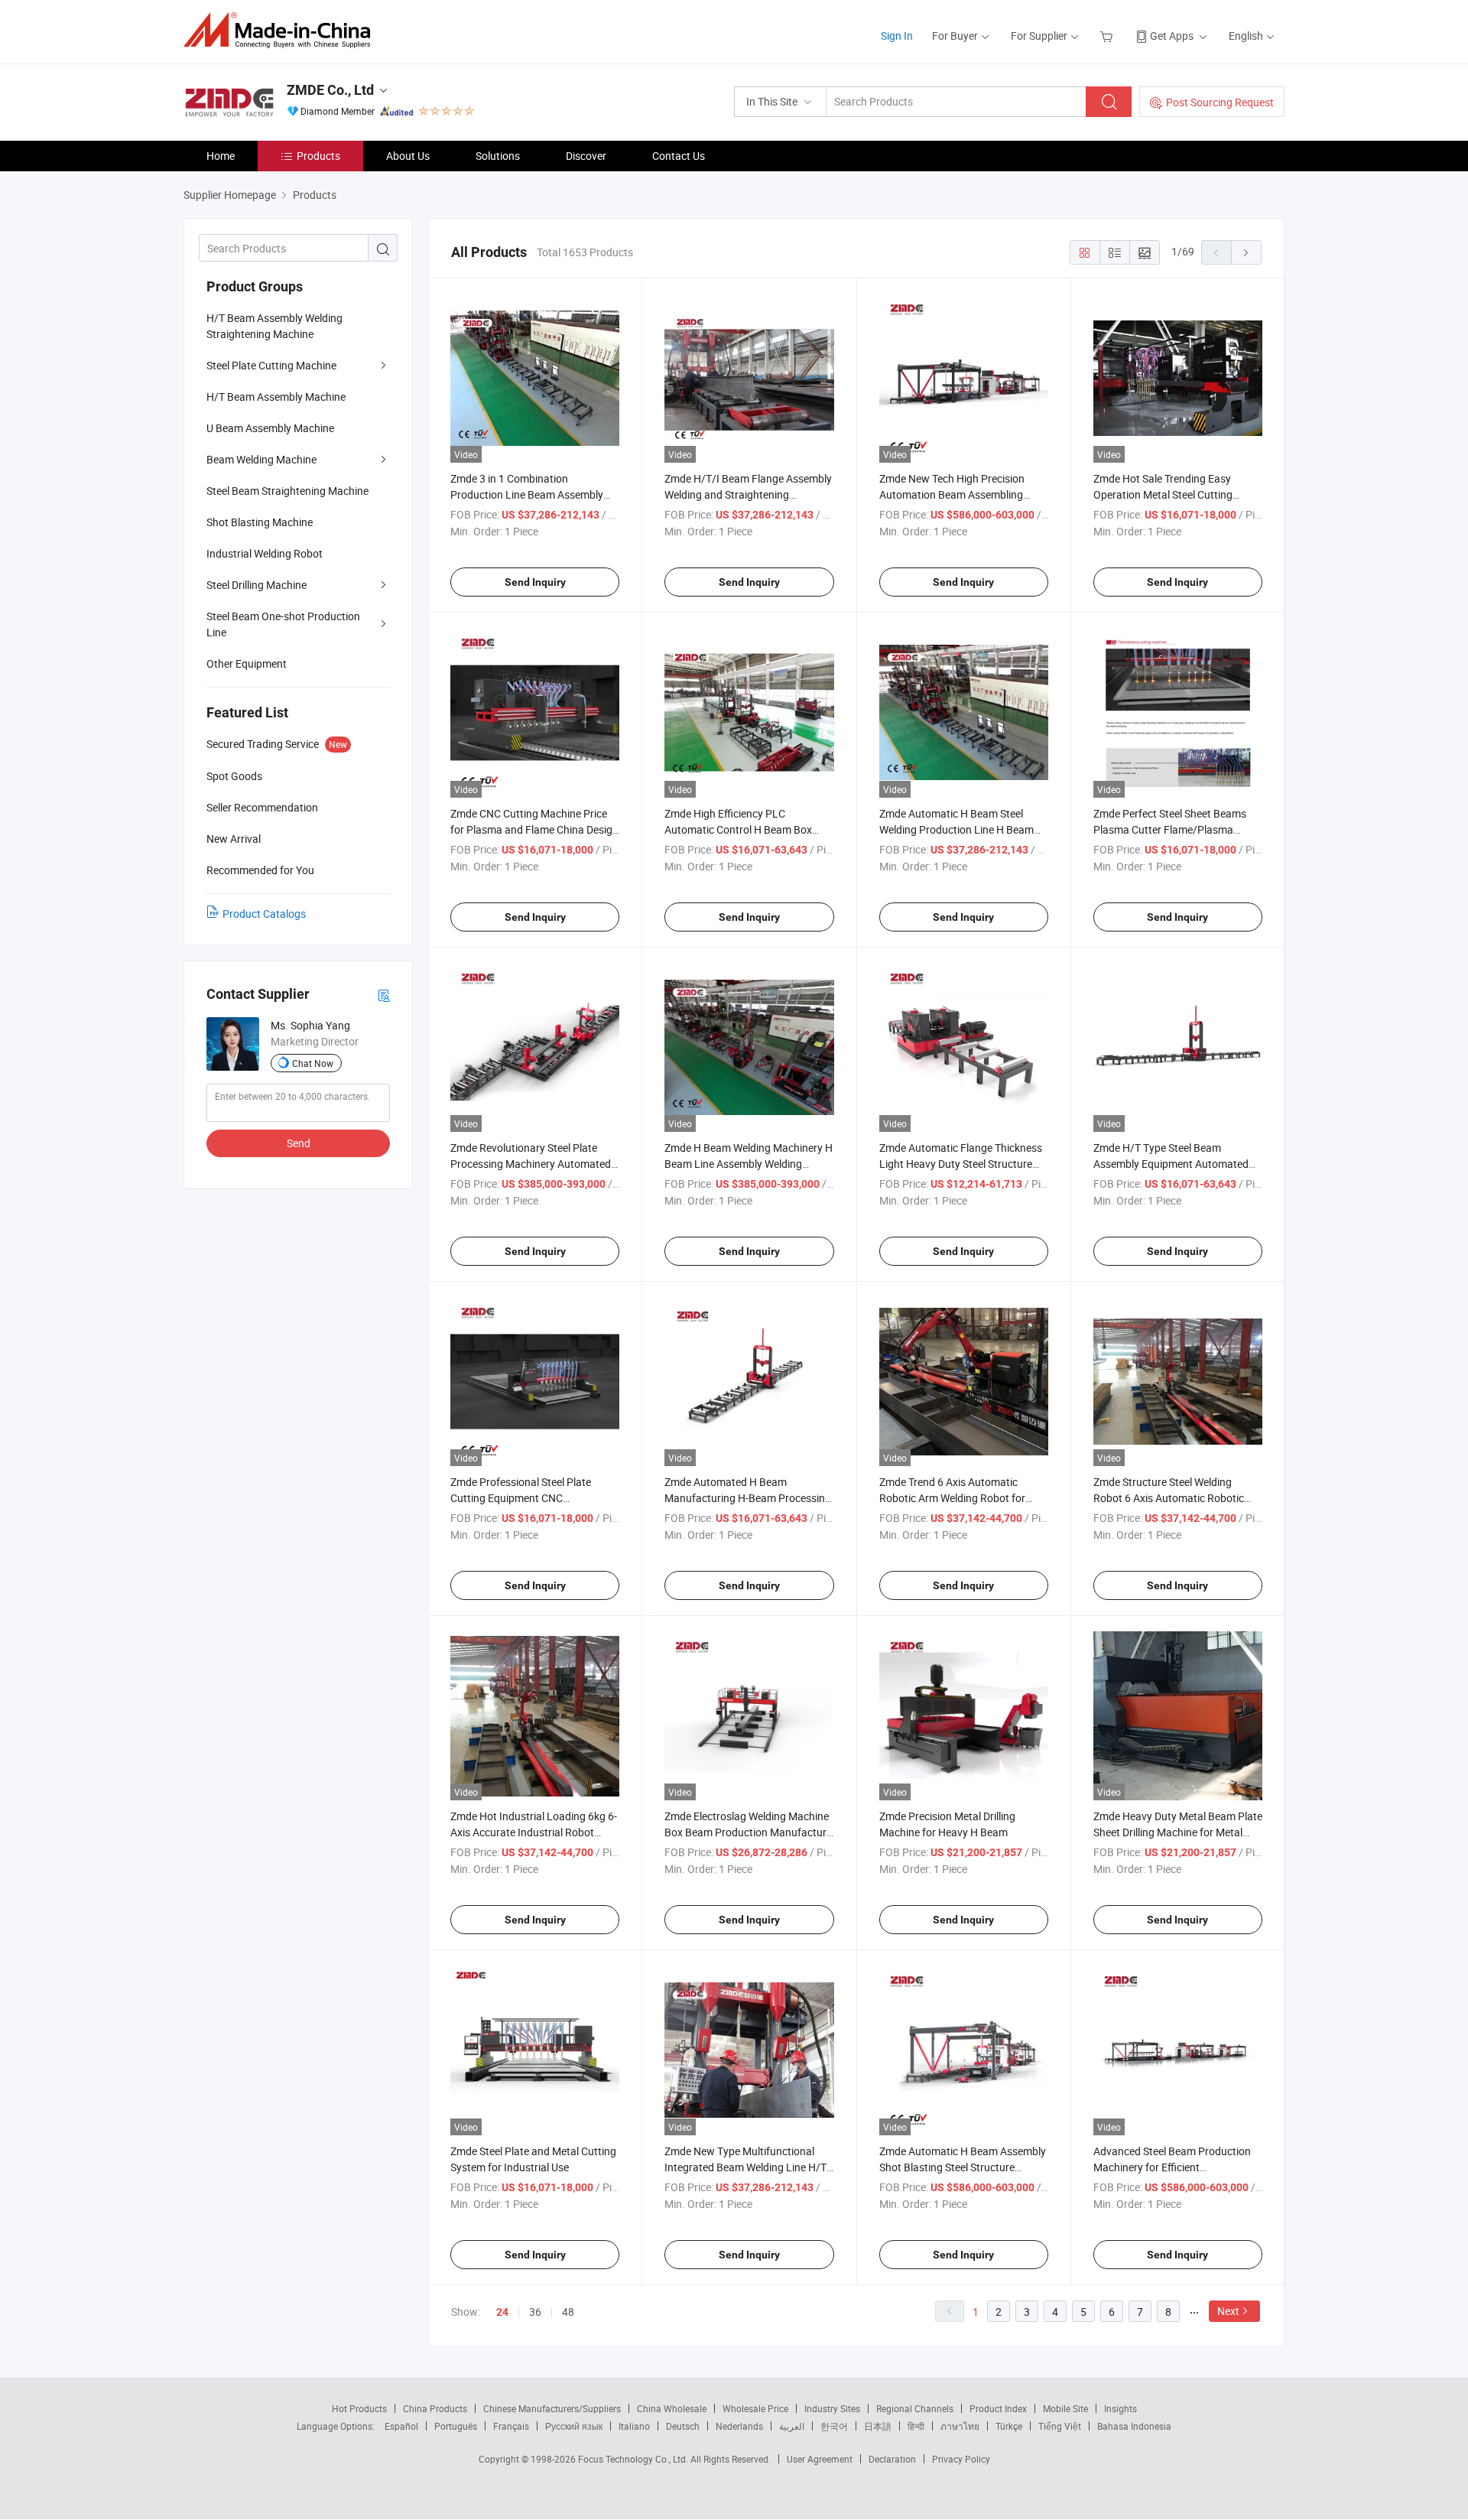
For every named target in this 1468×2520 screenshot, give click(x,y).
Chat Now (313, 1063)
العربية (792, 2426)
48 (568, 2312)
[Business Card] (384, 995)
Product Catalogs (264, 914)
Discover (586, 156)
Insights (1120, 2408)
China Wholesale (672, 2408)
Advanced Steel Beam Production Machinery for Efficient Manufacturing (1172, 2167)
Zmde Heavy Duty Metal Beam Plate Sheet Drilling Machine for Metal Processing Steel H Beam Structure (1178, 1832)
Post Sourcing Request (1220, 102)
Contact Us (679, 156)
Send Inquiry (535, 582)
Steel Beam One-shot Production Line (283, 624)
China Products (435, 2408)
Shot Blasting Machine (260, 522)
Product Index (998, 2408)
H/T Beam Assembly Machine (276, 397)
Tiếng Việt (1060, 2426)
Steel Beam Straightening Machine (287, 491)
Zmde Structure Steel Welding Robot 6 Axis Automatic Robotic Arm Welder (1169, 1498)
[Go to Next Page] (1246, 252)
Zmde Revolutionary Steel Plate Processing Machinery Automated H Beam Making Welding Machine (531, 1164)
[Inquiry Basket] (1108, 36)
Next (1228, 2311)
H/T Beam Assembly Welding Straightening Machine (274, 326)
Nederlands (739, 2426)
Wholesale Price (755, 2408)
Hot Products (359, 2408)
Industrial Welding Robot (265, 553)
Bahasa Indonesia (1134, 2426)
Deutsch (683, 2426)
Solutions (498, 156)
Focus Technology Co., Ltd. (634, 2459)
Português (456, 2426)
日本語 (878, 2426)
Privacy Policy (961, 2459)
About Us (408, 156)
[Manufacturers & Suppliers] (282, 30)
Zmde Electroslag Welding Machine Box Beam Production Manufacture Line (748, 1832)
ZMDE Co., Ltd (330, 90)
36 (535, 2312)
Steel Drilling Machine (257, 585)
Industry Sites (832, 2408)
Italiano (634, 2426)
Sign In (897, 36)
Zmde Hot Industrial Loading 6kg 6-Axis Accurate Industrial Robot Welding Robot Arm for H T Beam (534, 1832)
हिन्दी (916, 2426)
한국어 (834, 2426)
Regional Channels (915, 2408)
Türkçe (1009, 2426)
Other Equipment (247, 663)
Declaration (892, 2459)
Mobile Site (1065, 2408)
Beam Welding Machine (261, 459)
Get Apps (1172, 36)
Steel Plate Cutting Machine (271, 365)
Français (511, 2426)
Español (401, 2426)
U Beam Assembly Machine (270, 428)
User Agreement (820, 2459)
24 (502, 2312)
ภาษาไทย (960, 2426)
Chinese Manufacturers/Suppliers (552, 2408)
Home (221, 156)
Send (299, 1143)
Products (318, 156)
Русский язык (574, 2426)
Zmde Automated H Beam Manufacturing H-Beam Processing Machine (748, 1498)
